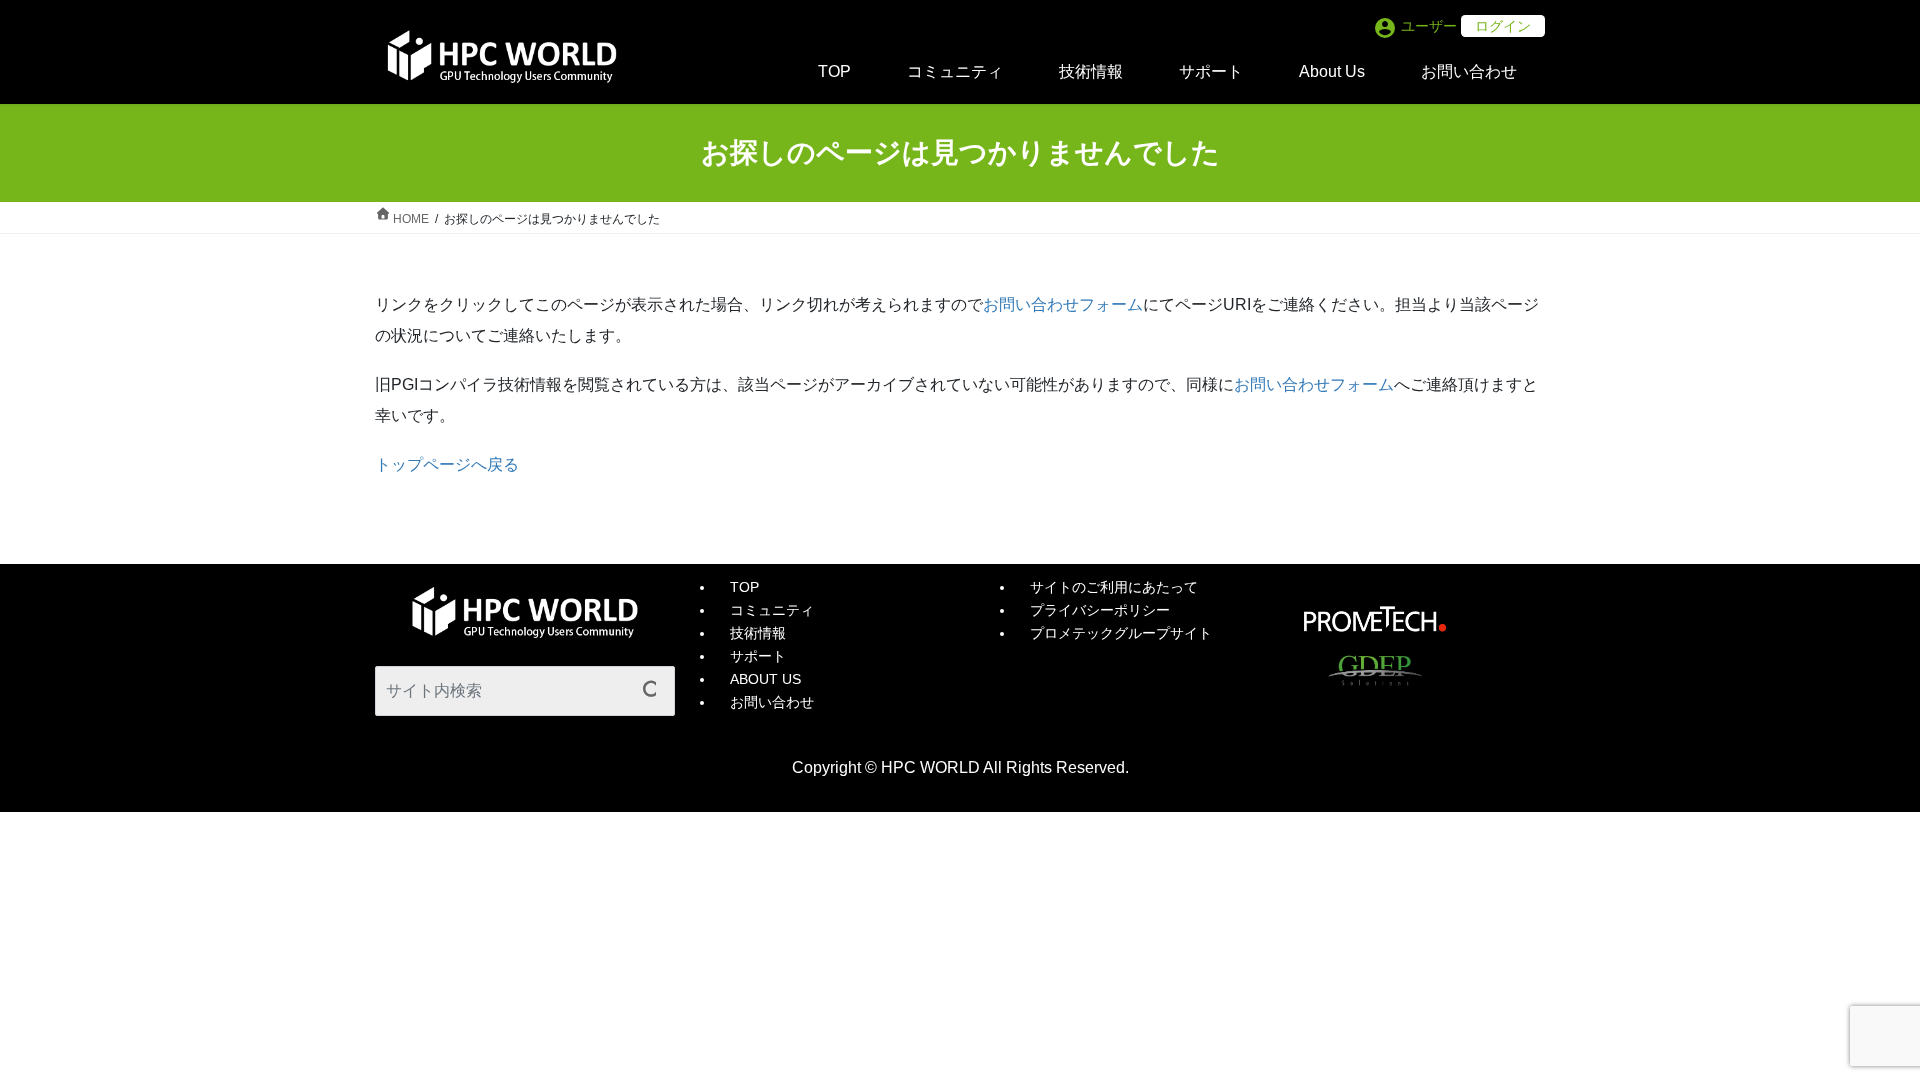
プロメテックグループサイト (1121, 633)
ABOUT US (765, 679)
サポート (758, 656)
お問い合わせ (772, 702)
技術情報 (758, 633)
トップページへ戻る (447, 464)
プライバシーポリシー (1100, 610)
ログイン (1503, 26)
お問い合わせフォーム (1063, 304)
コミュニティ (772, 610)
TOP (744, 587)
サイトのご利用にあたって (1114, 587)
